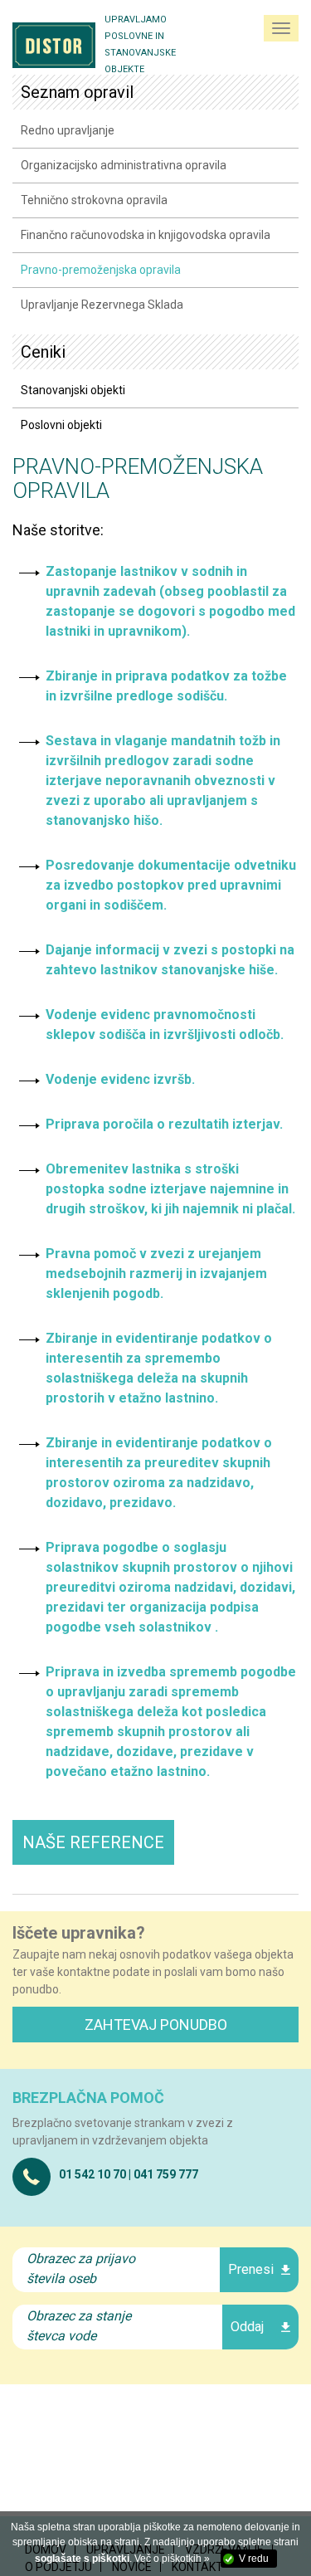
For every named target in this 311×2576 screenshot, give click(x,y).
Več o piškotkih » (172, 2559)
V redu (254, 2559)
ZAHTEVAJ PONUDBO (156, 2025)
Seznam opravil (77, 92)
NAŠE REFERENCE (93, 1842)
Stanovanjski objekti (73, 390)
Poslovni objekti (61, 425)
